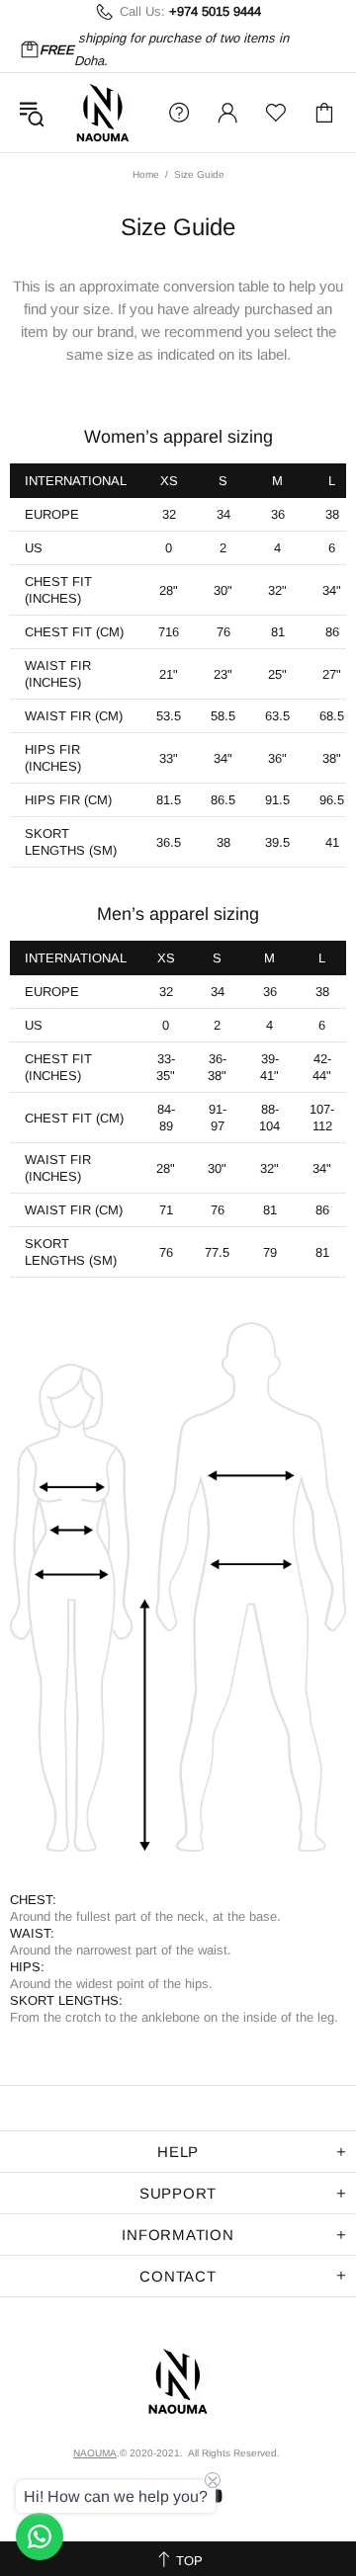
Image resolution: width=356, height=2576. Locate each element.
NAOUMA (103, 113)
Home (146, 174)
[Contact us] (40, 2536)
